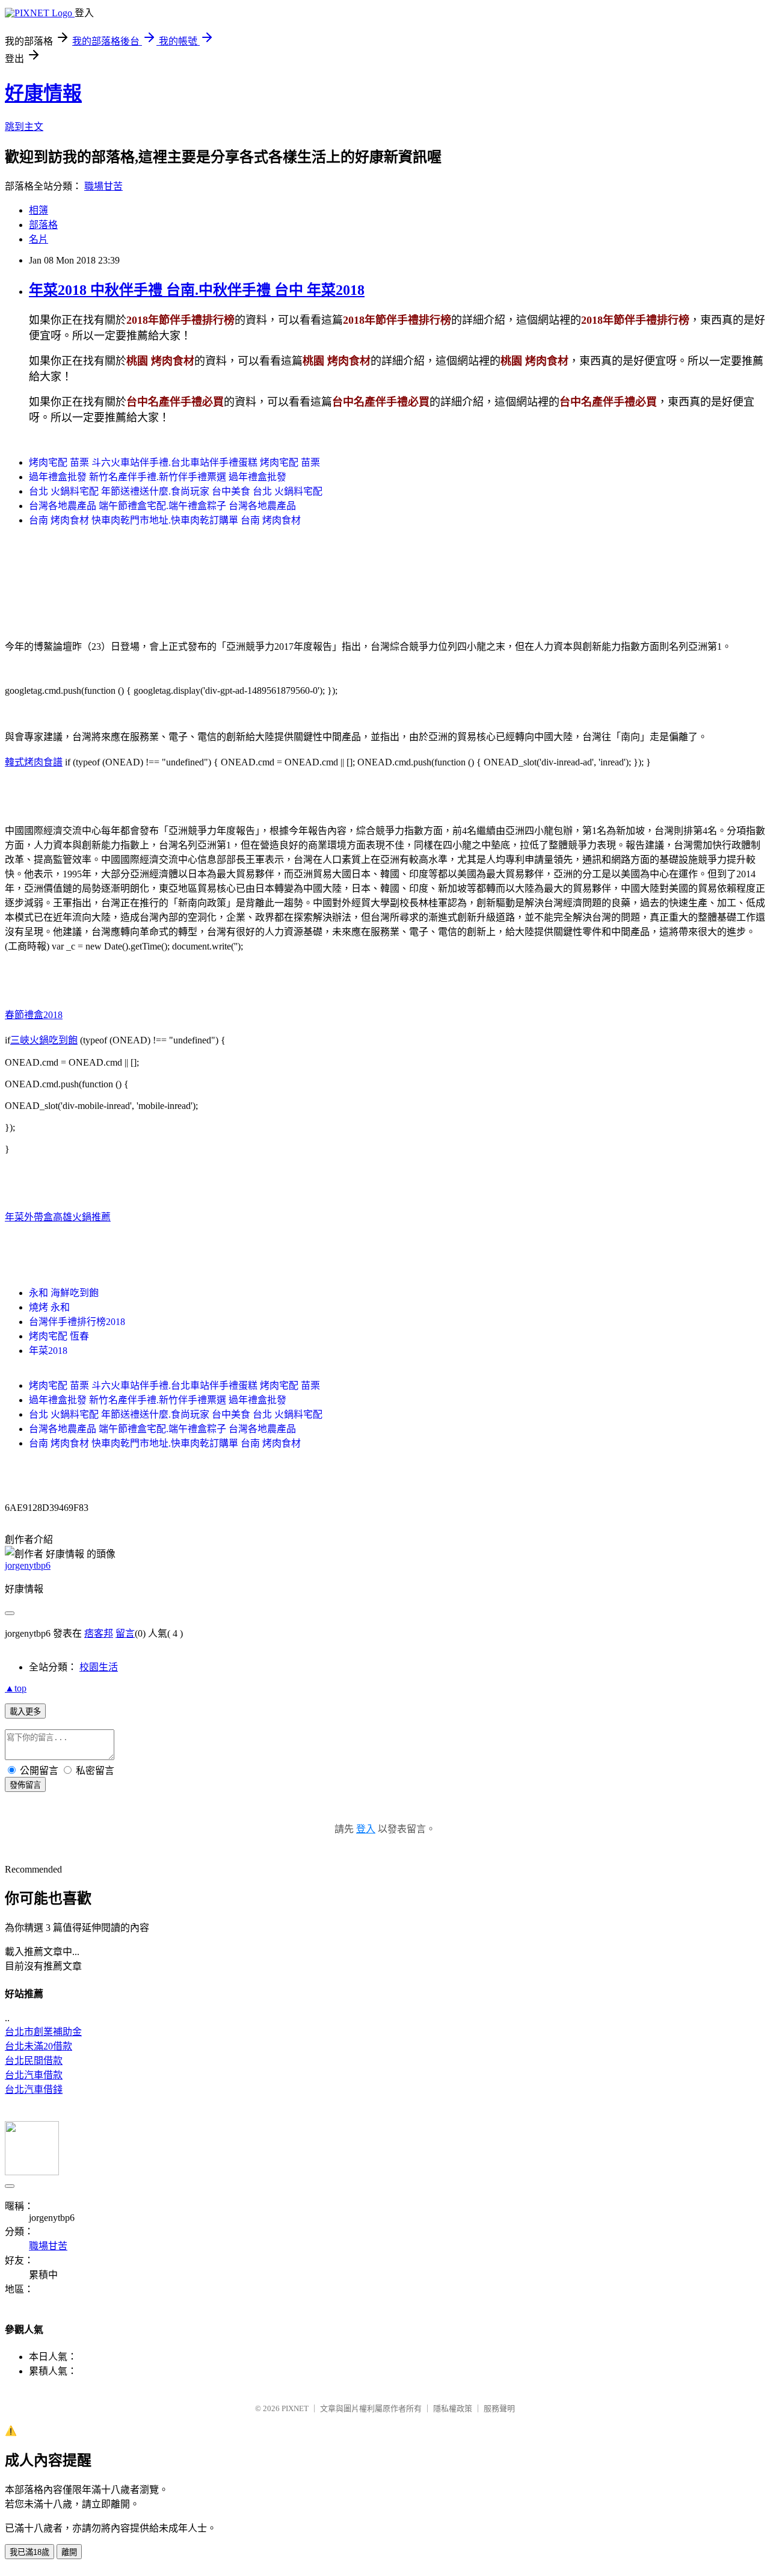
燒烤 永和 (49, 1307)
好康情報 (43, 93)
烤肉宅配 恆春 (59, 1336)
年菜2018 (48, 1351)
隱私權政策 (453, 2408)
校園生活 (99, 1667)
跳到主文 (24, 127)
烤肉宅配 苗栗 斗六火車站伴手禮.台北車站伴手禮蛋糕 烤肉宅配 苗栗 (174, 462)
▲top (16, 1688)
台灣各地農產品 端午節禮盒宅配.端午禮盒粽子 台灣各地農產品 (162, 506)
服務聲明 (499, 2408)
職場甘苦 (103, 186)
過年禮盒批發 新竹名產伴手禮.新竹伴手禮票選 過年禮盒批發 (158, 477)
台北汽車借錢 (34, 2090)
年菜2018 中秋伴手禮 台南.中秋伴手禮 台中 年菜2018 (197, 290)
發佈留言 (25, 1785)
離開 (69, 2552)
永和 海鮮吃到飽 (64, 1293)
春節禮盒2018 (34, 1015)
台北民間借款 (34, 2061)
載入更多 (25, 1712)
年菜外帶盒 (29, 1217)
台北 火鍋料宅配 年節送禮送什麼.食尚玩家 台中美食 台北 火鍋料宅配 (176, 491)
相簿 (38, 210)
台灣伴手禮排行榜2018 (77, 1322)
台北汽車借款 (34, 2075)
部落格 (43, 225)
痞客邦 (99, 1633)
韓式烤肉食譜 (34, 762)
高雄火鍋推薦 (82, 1217)
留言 (125, 1633)
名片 (38, 239)
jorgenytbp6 (28, 1565)
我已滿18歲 (29, 2552)
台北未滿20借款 (38, 2046)
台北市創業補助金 (43, 2032)
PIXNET (295, 2408)
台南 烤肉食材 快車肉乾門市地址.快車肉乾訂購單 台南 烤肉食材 (165, 520)
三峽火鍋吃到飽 (44, 1040)
